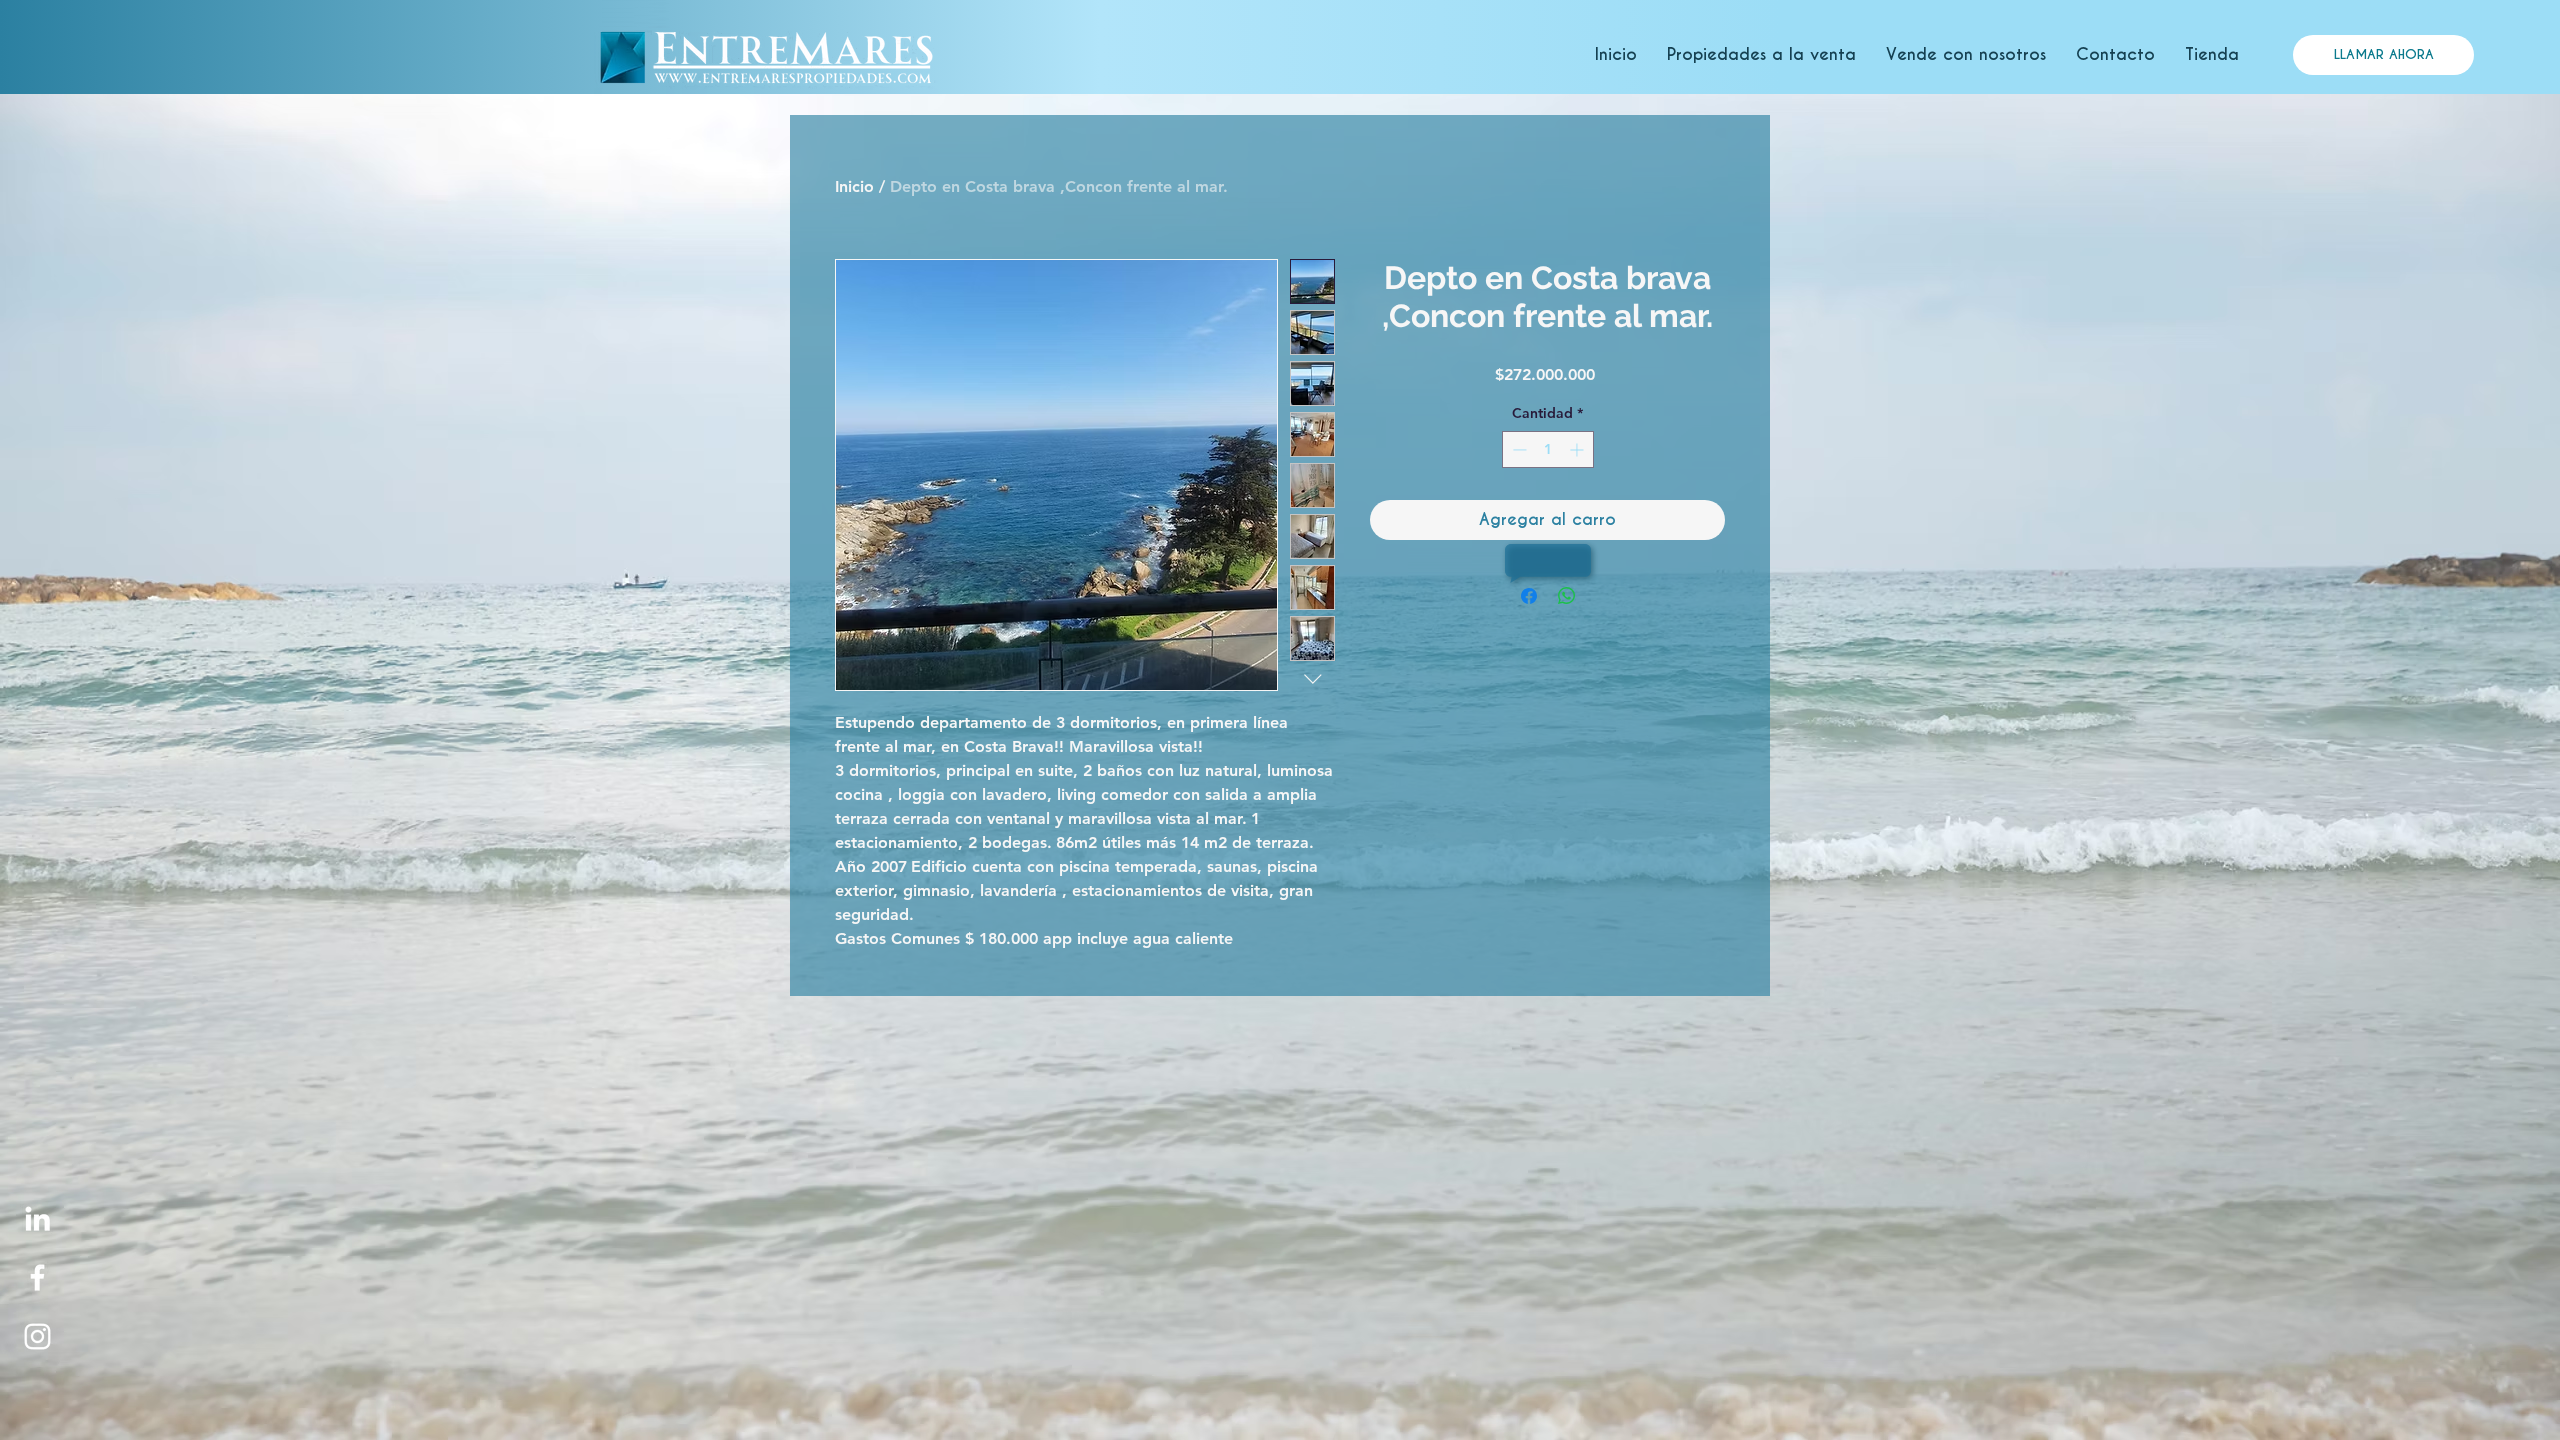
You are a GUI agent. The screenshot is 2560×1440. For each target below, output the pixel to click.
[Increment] (1578, 449)
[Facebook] (37, 1277)
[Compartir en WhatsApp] (1567, 596)
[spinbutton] (1548, 449)
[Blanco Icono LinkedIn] (37, 1218)
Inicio (854, 186)
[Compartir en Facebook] (1529, 596)
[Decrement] (1517, 449)
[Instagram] (37, 1336)
